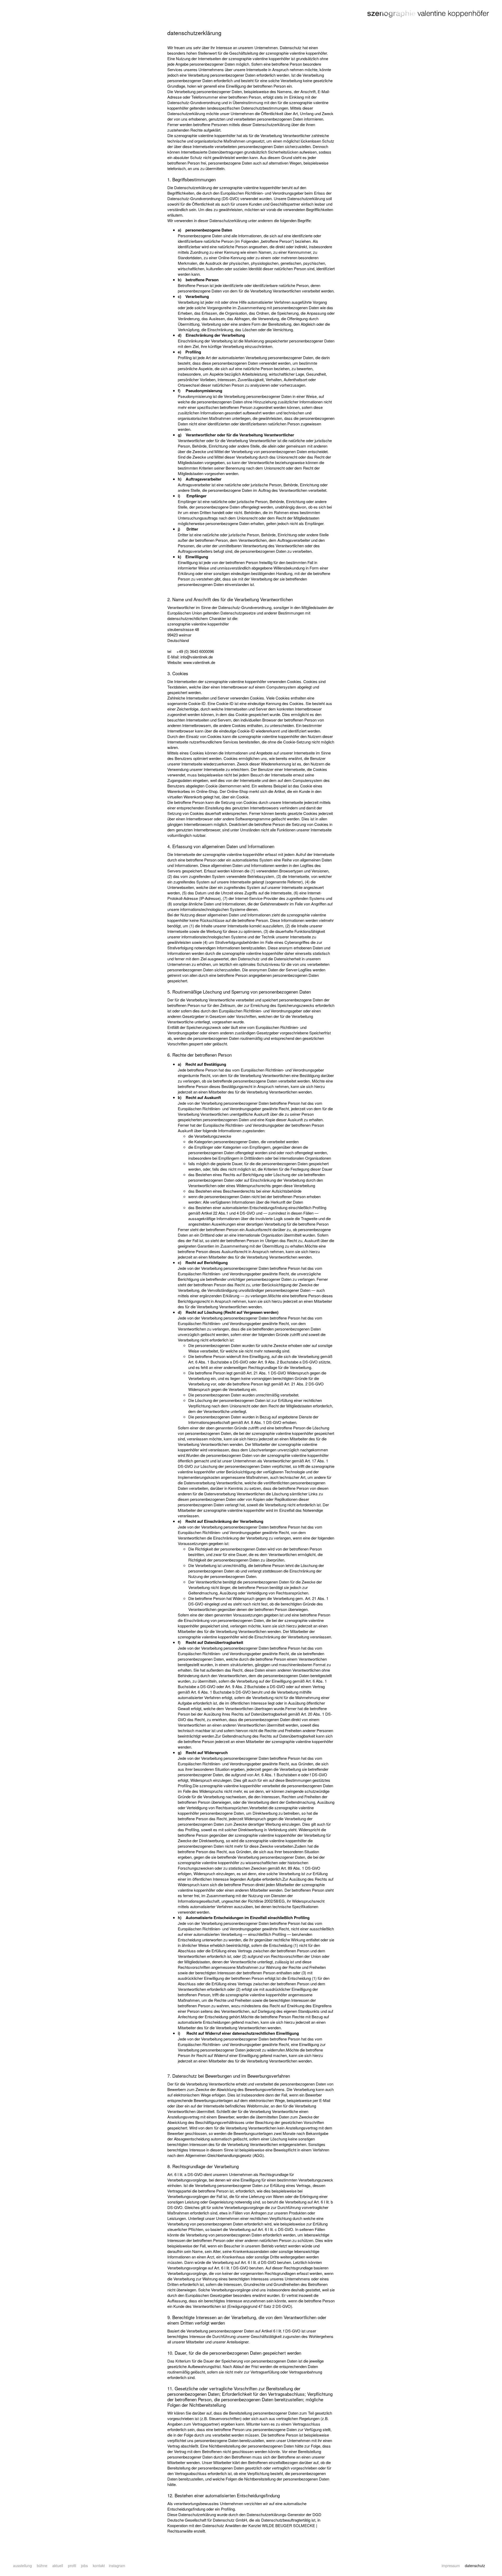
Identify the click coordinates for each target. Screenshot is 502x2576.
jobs (84, 2566)
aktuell (58, 2566)
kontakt (99, 2566)
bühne (42, 2566)
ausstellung (22, 2566)
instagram (117, 2566)
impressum (451, 2566)
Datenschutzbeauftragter (282, 2520)
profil (72, 2566)
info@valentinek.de (197, 657)
